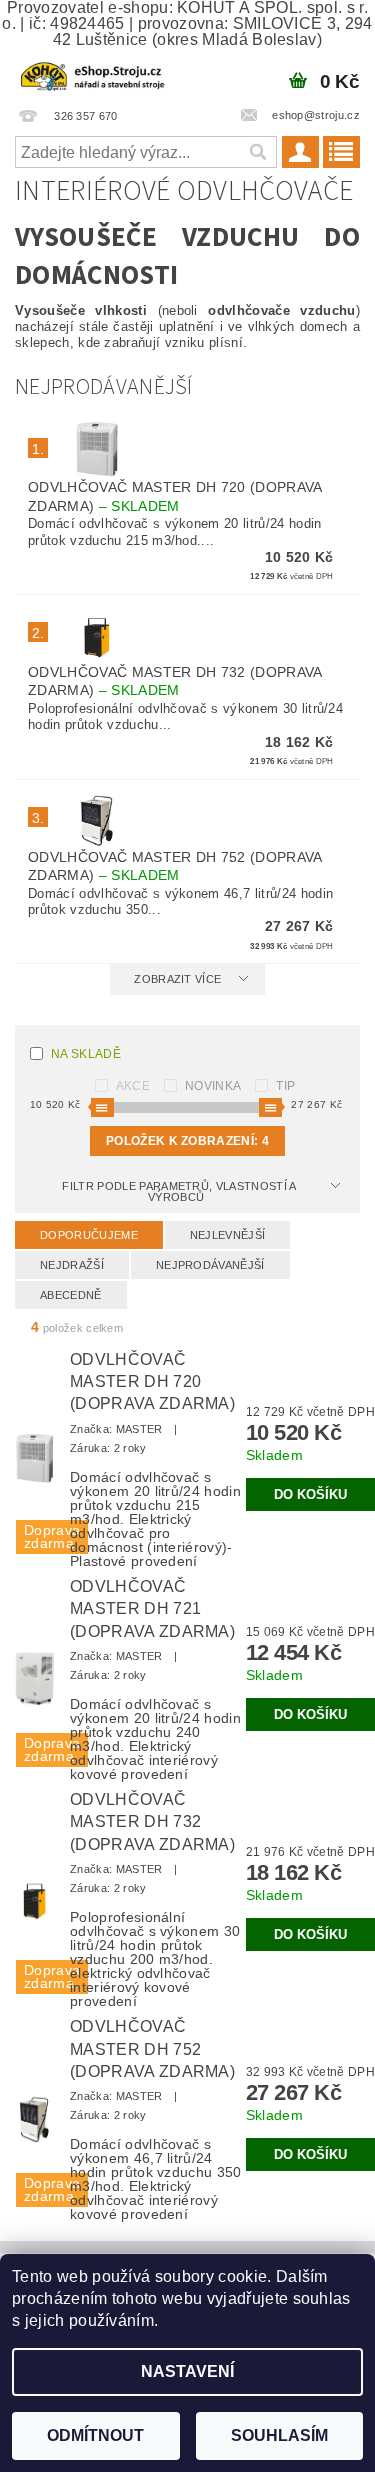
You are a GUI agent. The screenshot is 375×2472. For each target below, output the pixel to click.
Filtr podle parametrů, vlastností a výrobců (179, 1191)
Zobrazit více (177, 979)
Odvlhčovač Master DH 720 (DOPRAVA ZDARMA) (152, 1382)
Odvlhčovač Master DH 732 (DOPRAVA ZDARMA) (152, 1822)
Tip (285, 1086)
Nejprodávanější (210, 1265)
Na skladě (86, 1054)
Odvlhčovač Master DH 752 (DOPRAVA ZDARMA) (152, 2049)
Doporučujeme (89, 1235)
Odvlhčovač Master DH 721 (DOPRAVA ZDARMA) (152, 1609)
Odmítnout (95, 2435)
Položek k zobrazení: (187, 1141)
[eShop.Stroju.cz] (94, 74)
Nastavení (187, 2371)
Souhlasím (279, 2435)
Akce (133, 1086)
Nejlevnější (228, 1235)
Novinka (213, 1086)
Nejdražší (72, 1265)
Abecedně (71, 1295)
